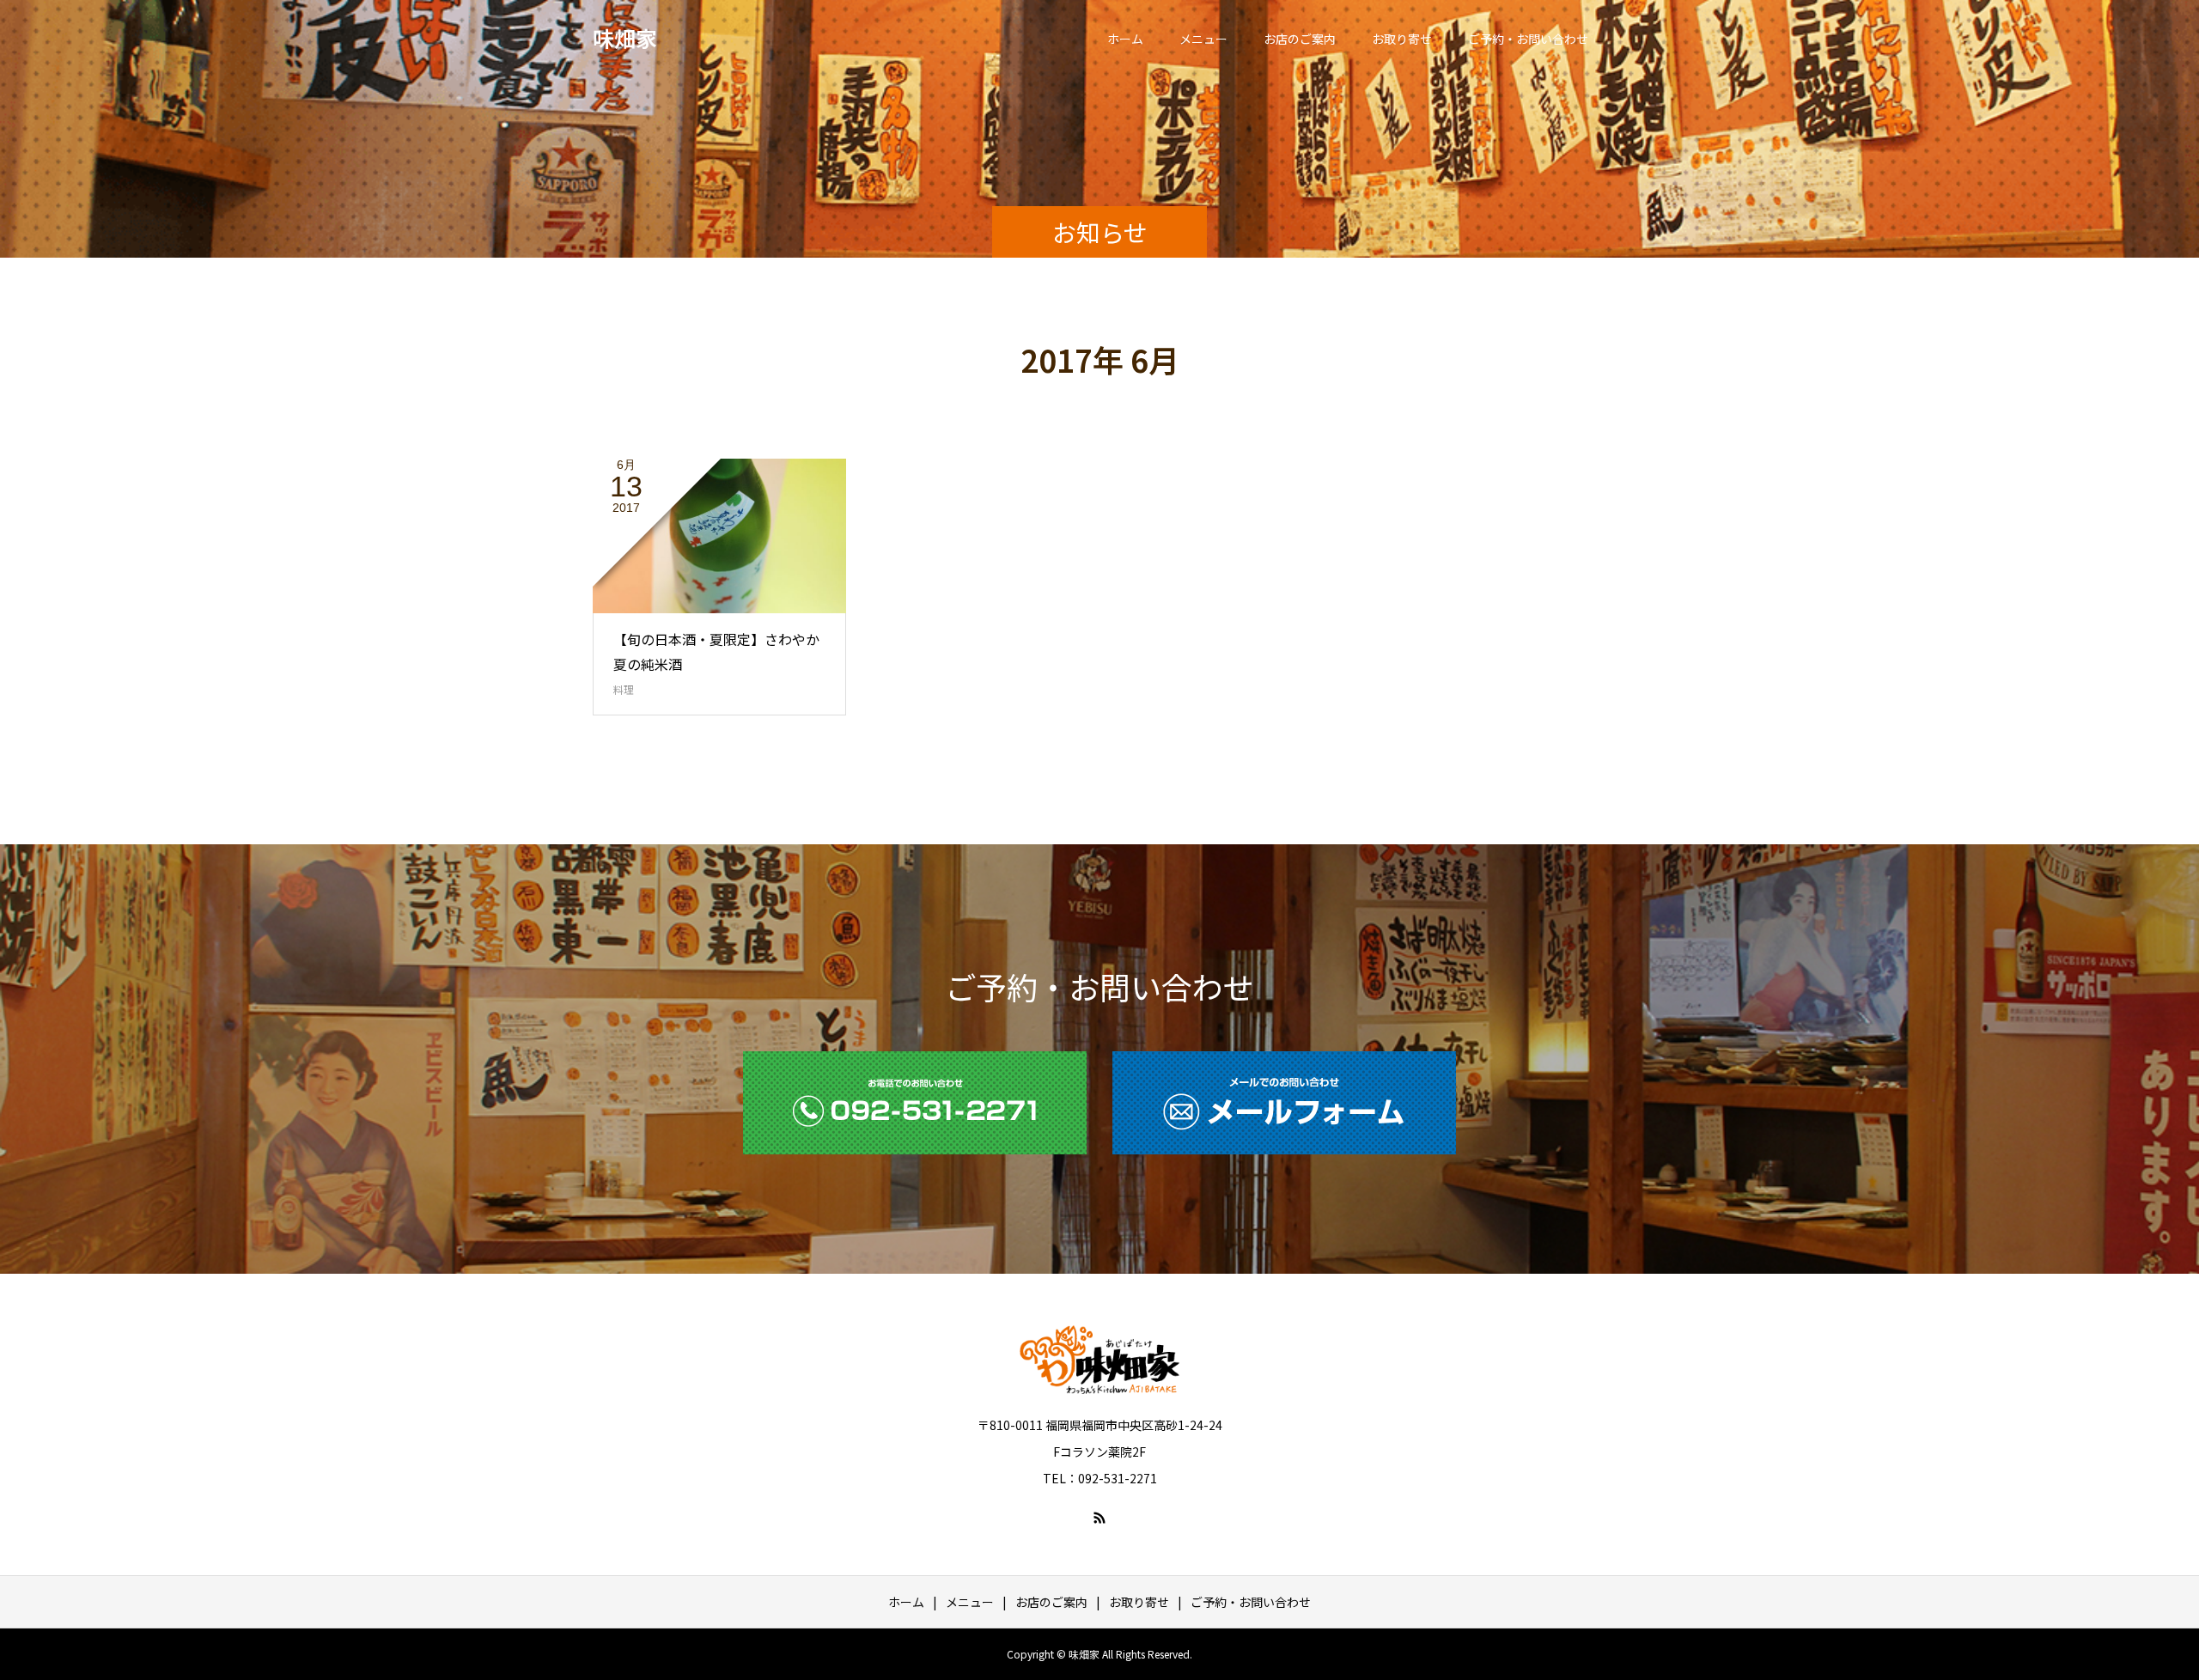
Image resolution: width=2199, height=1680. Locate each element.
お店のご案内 (1300, 39)
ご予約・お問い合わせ (1528, 39)
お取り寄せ (1402, 39)
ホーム (1125, 39)
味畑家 (625, 38)
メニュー (1203, 39)
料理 (624, 689)
